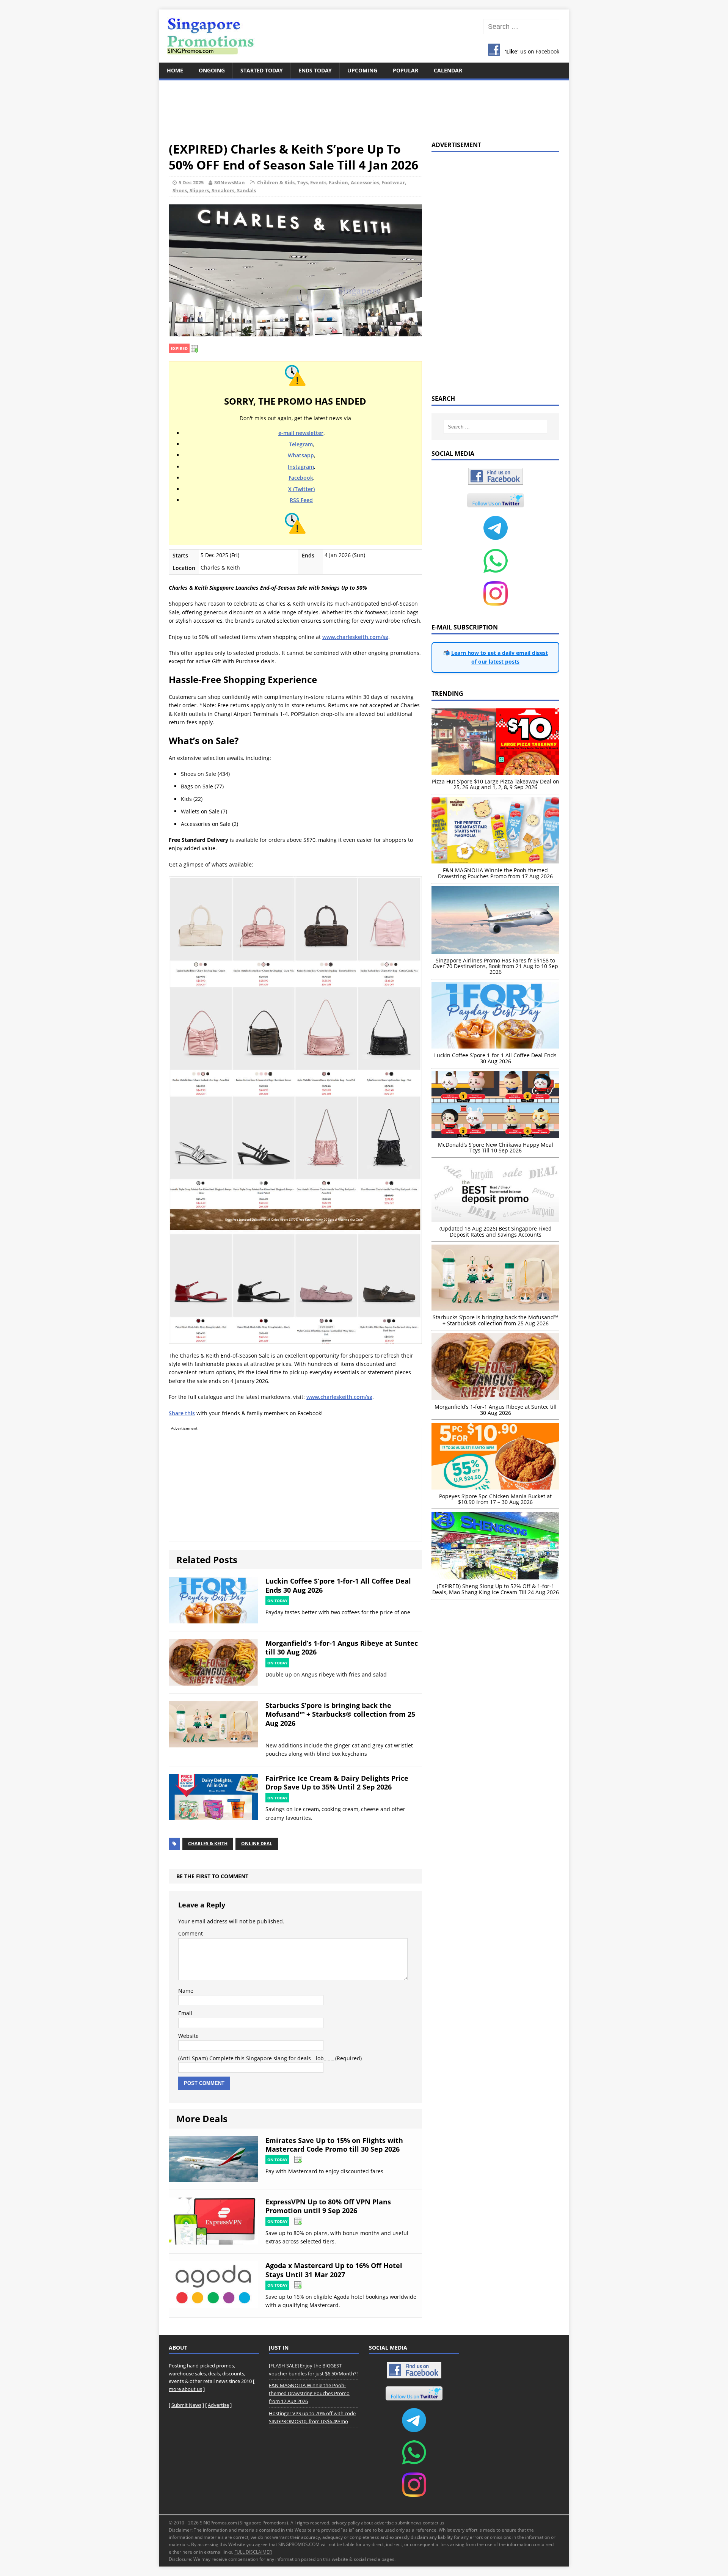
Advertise (218, 2405)
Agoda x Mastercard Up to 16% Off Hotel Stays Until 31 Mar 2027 (334, 2270)
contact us (434, 2523)
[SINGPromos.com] (364, 36)
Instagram (301, 467)
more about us (185, 2389)
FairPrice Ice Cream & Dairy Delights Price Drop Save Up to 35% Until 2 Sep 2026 (337, 1782)
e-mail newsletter (301, 433)
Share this (182, 1413)
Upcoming (362, 70)
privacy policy (346, 2523)
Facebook (301, 478)
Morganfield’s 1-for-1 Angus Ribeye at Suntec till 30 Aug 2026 (342, 1647)
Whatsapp (301, 455)
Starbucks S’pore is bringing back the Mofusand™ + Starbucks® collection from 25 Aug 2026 (340, 1714)
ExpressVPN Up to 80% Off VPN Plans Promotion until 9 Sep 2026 (328, 2206)
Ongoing (212, 70)
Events (318, 182)
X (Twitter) (301, 489)
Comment (191, 1933)
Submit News (186, 2405)
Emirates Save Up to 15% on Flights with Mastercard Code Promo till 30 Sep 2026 (334, 2145)
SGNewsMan (230, 182)
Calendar (448, 70)
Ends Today (315, 70)
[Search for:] (521, 27)
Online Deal (257, 1844)
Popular (406, 70)
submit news (408, 2523)
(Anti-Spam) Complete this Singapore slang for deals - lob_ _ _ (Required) (270, 2058)
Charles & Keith (208, 1844)
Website (188, 2036)
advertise (384, 2523)
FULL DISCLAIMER (253, 2552)
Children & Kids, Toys (282, 182)
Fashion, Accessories (354, 182)
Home (175, 70)
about (367, 2523)
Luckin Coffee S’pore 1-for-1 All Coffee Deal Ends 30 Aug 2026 (338, 1585)
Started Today (262, 70)
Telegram (301, 444)
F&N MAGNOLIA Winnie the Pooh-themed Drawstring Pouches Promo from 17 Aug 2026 (309, 2393)
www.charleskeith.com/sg (355, 637)
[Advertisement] (364, 106)
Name (186, 1991)
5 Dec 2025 (191, 182)
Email (185, 2013)
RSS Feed (301, 500)
